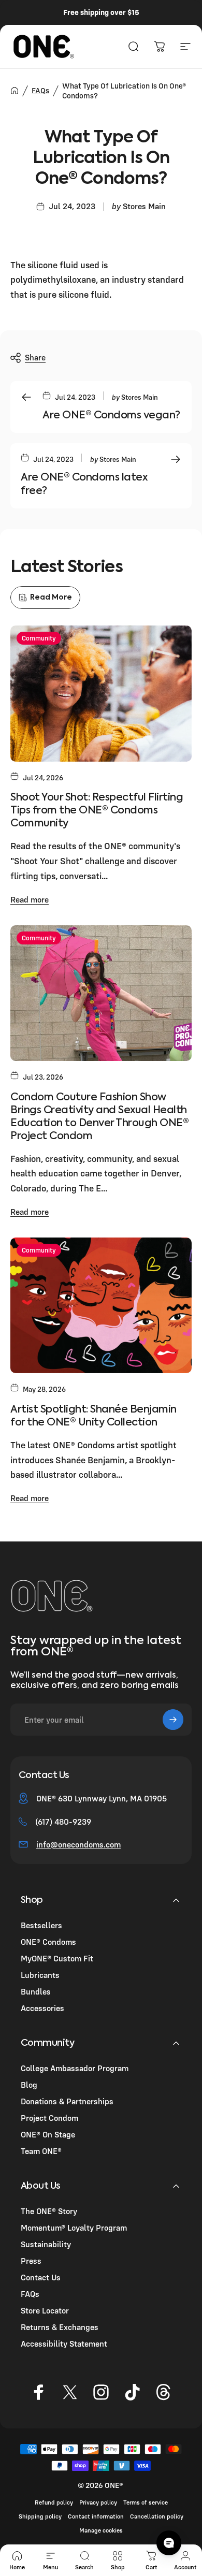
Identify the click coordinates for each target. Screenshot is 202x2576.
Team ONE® (41, 2151)
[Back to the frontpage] (15, 91)
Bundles (36, 1991)
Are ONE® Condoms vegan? (111, 416)
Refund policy (54, 2502)
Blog (29, 2085)
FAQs (40, 90)
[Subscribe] (173, 1720)
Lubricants (40, 1975)
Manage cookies (101, 2530)
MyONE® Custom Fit (57, 1958)
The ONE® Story (49, 2211)
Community (39, 638)
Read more (30, 899)
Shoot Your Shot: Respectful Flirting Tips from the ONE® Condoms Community (97, 811)
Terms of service (146, 2502)
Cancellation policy (157, 2516)
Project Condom (49, 2118)
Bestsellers (41, 1925)
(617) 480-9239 (63, 1822)
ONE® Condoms (48, 1942)
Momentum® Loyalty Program (74, 2228)
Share (35, 357)
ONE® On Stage (48, 2134)
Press (31, 2261)
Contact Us (41, 2277)
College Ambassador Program (75, 2068)
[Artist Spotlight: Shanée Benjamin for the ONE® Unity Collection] (101, 1306)
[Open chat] (169, 2543)
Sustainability (46, 2244)
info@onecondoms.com (78, 1844)
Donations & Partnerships (67, 2101)
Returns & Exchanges (60, 2327)
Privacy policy (98, 2502)
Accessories (42, 2008)
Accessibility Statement (64, 2344)
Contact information (96, 2516)
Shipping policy (40, 2516)
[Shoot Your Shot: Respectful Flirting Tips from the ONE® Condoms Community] (101, 694)
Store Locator (45, 2310)
